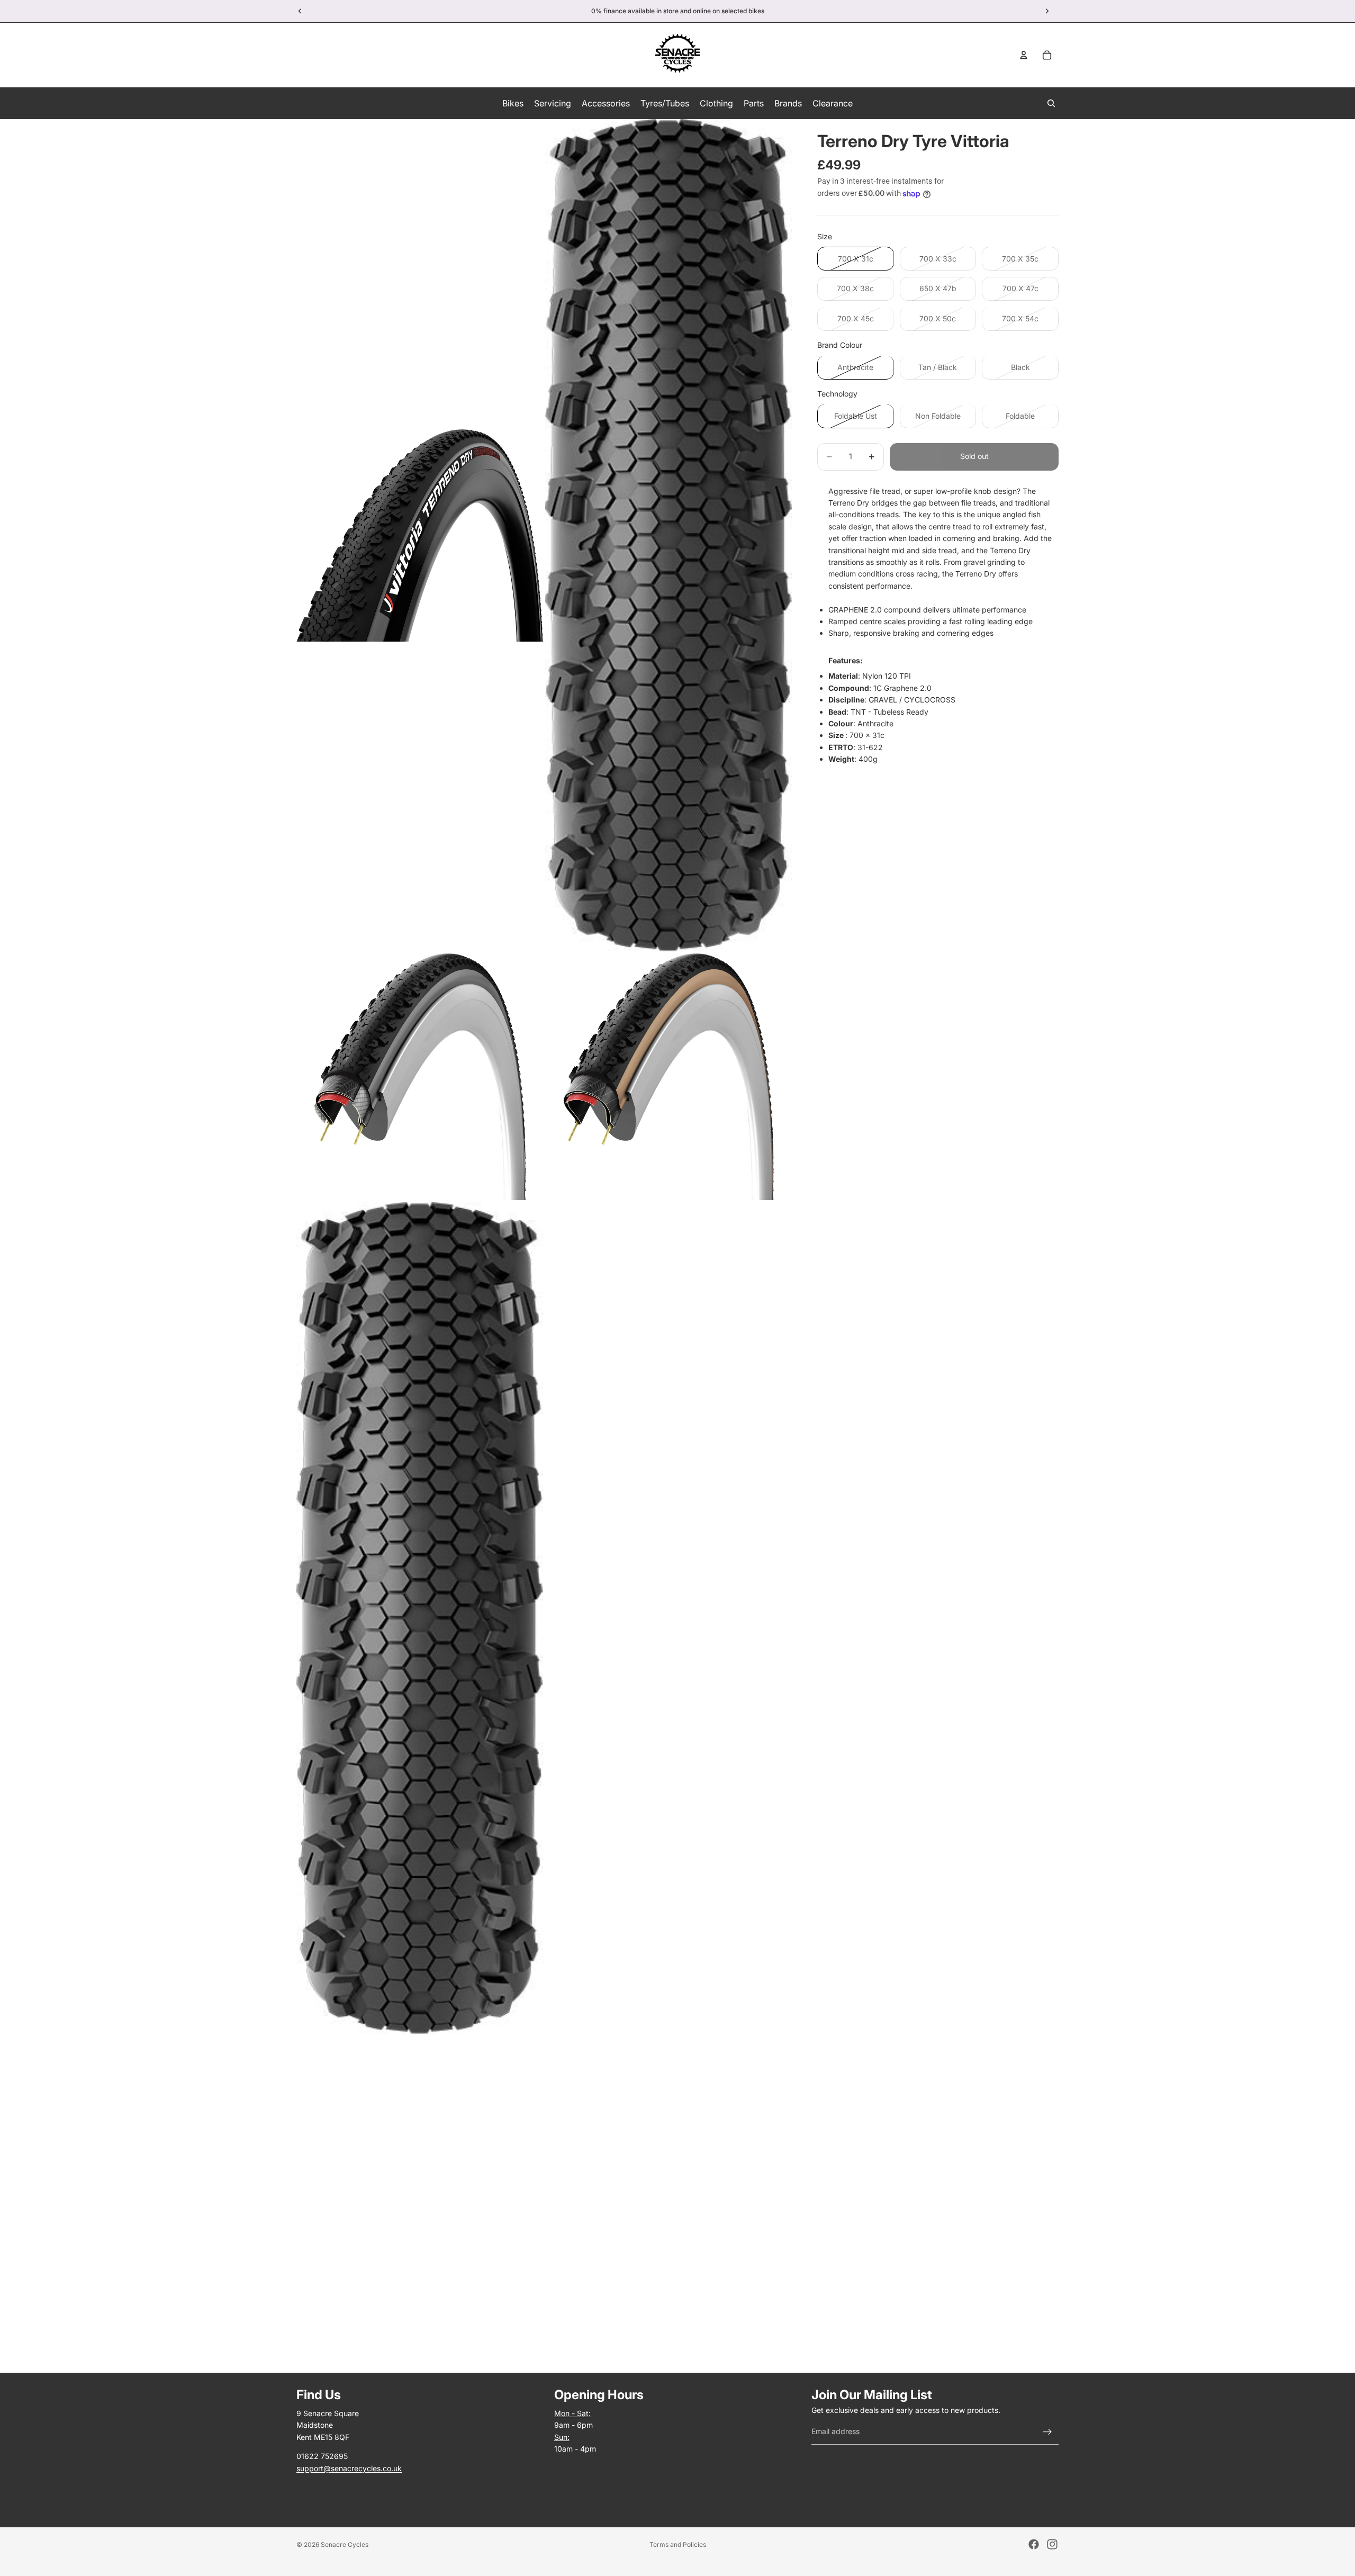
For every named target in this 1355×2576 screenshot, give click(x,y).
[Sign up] (1047, 2432)
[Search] (1051, 103)
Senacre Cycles (345, 2545)
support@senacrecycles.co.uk (349, 2468)
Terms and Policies (678, 2545)
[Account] (1024, 55)
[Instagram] (1052, 2544)
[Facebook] (1034, 2544)
